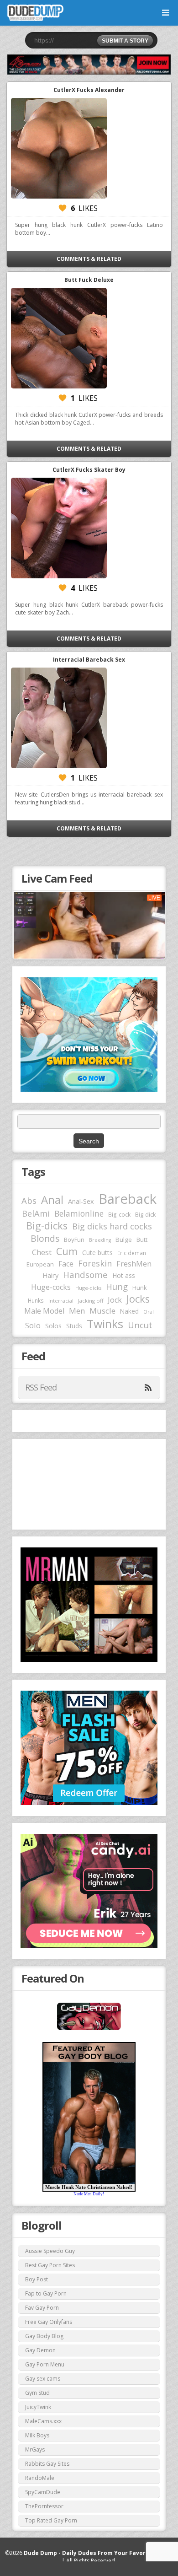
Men (77, 1311)
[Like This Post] (63, 208)
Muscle (102, 1311)
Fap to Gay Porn (46, 2293)
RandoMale (40, 2478)
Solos (53, 1326)
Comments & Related (89, 259)
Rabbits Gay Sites (47, 2464)
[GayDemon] (89, 2029)
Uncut (140, 1325)
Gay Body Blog (44, 2336)
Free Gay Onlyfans (49, 2322)
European (40, 1264)
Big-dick (145, 1215)
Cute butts (97, 1253)
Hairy (50, 1275)
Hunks (36, 1300)
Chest (42, 1252)
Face (66, 1264)
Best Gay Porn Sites (50, 2265)
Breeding (100, 1240)
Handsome (85, 1275)
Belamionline (79, 1213)
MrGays (35, 2449)
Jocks (138, 1299)
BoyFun (74, 1239)
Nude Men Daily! (89, 2194)
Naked (129, 1311)
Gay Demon (40, 2350)
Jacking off (91, 1301)
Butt (142, 1239)
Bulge (124, 1239)
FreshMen (134, 1264)
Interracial (61, 1301)
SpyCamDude (43, 2492)
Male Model (44, 1311)
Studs (74, 1326)
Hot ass (124, 1275)
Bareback (128, 1199)
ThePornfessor (44, 2506)
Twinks (105, 1324)
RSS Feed (41, 1387)
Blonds (45, 1238)
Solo (33, 1325)
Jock (115, 1300)
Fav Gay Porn (42, 2308)
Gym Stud (37, 2393)
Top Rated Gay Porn (51, 2520)
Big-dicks (47, 1226)
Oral (149, 1312)
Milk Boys (37, 2435)
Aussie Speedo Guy (50, 2251)
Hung (117, 1286)
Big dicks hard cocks (112, 1226)
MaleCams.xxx (43, 2421)
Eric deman (132, 1253)
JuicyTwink (38, 2407)
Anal (52, 1200)
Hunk (140, 1288)
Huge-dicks (88, 1288)
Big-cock (119, 1214)
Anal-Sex (81, 1201)
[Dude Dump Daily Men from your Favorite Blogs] (89, 65)
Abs (29, 1200)
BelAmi (36, 1213)
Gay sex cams (43, 2379)
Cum (67, 1251)
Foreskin (95, 1263)
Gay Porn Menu (45, 2364)
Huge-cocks (51, 1287)
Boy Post (37, 2279)
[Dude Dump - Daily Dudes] (35, 13)
